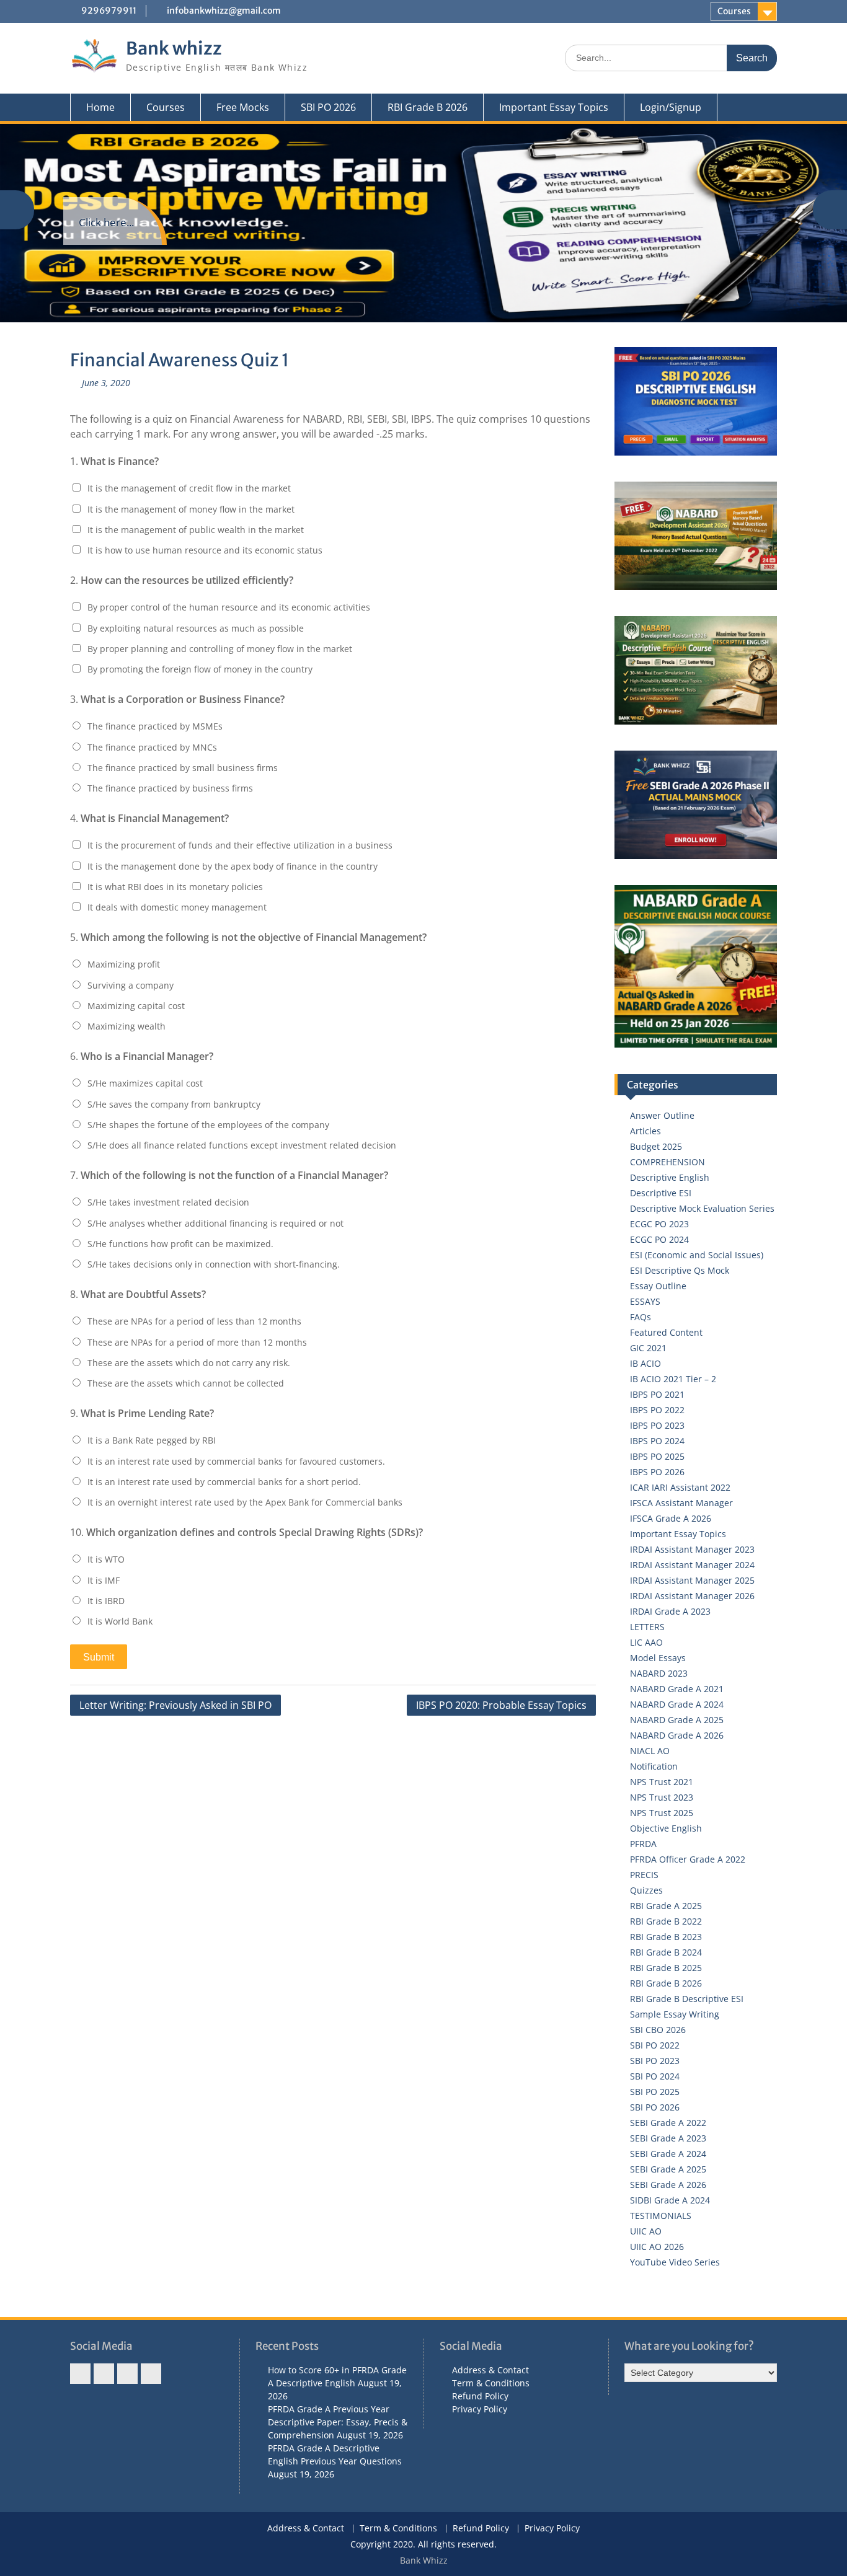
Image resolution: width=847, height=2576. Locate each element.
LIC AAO (646, 1642)
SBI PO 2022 (655, 2045)
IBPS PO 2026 (657, 1472)
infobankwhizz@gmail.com (224, 11)
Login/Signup (671, 107)
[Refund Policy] (127, 2374)
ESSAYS (645, 1301)
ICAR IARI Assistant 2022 (680, 1487)
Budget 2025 (656, 1146)
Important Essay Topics (554, 107)
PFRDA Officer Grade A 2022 (688, 1859)
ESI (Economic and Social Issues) (697, 1255)
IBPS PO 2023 (657, 1425)
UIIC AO (646, 2231)
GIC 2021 (648, 1348)
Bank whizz (174, 48)
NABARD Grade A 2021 (677, 1689)
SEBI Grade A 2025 (668, 2169)
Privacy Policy (480, 2409)
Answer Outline (662, 1115)
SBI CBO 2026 (658, 2030)
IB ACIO (645, 1363)
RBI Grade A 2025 (666, 1906)
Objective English (666, 1828)
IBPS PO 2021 (657, 1394)
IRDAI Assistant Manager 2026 (692, 1596)
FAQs (641, 1317)
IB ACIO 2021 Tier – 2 (673, 1379)
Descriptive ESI (661, 1193)
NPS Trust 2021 (662, 1782)
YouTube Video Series (675, 2262)
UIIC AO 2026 (657, 2247)
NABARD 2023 (659, 1673)
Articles (645, 1131)
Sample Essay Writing (675, 2014)
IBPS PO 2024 (657, 1441)
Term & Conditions (491, 2383)
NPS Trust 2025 (662, 1813)
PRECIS (644, 1875)
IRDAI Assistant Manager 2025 (692, 1580)
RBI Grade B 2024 (666, 1952)
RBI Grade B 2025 (666, 1968)
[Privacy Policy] (151, 2374)
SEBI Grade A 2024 (668, 2154)
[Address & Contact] (80, 2374)
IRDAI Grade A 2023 (670, 1611)
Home (100, 107)
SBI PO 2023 (655, 2061)
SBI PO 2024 (655, 2076)
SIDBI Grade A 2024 (670, 2200)
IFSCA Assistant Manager (681, 1503)
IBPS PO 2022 (657, 1410)
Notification (654, 1766)
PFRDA (643, 1844)
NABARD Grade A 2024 (677, 1704)
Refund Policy (480, 2396)
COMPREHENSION (667, 1162)
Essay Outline (658, 1286)
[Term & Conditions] (104, 2374)
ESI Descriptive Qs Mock (680, 1270)
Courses (734, 11)
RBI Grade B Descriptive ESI (687, 1999)
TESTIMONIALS (661, 2216)
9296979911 (109, 11)
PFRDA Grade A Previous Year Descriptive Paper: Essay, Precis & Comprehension (338, 2422)
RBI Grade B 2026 (428, 107)
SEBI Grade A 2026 (668, 2185)
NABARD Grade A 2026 (677, 1735)
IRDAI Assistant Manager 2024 (692, 1565)
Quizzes (646, 1890)
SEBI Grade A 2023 (668, 2138)
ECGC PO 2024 (659, 1239)
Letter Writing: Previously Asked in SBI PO (175, 1705)
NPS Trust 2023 (662, 1797)
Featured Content (666, 1332)
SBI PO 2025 (655, 2092)
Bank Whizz (424, 2560)
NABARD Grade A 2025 (677, 1720)
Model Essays (658, 1658)
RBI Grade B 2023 (666, 1937)
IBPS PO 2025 (657, 1456)
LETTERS (647, 1627)
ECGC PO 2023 (659, 1224)
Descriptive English (670, 1177)
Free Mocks (243, 107)
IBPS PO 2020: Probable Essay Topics (501, 1705)
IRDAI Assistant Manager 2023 (692, 1549)
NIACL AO (650, 1751)
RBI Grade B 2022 (666, 1921)
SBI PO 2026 (328, 107)
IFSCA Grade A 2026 (671, 1518)
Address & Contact (490, 2370)
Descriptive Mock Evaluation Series (702, 1208)
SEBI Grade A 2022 (668, 2123)
